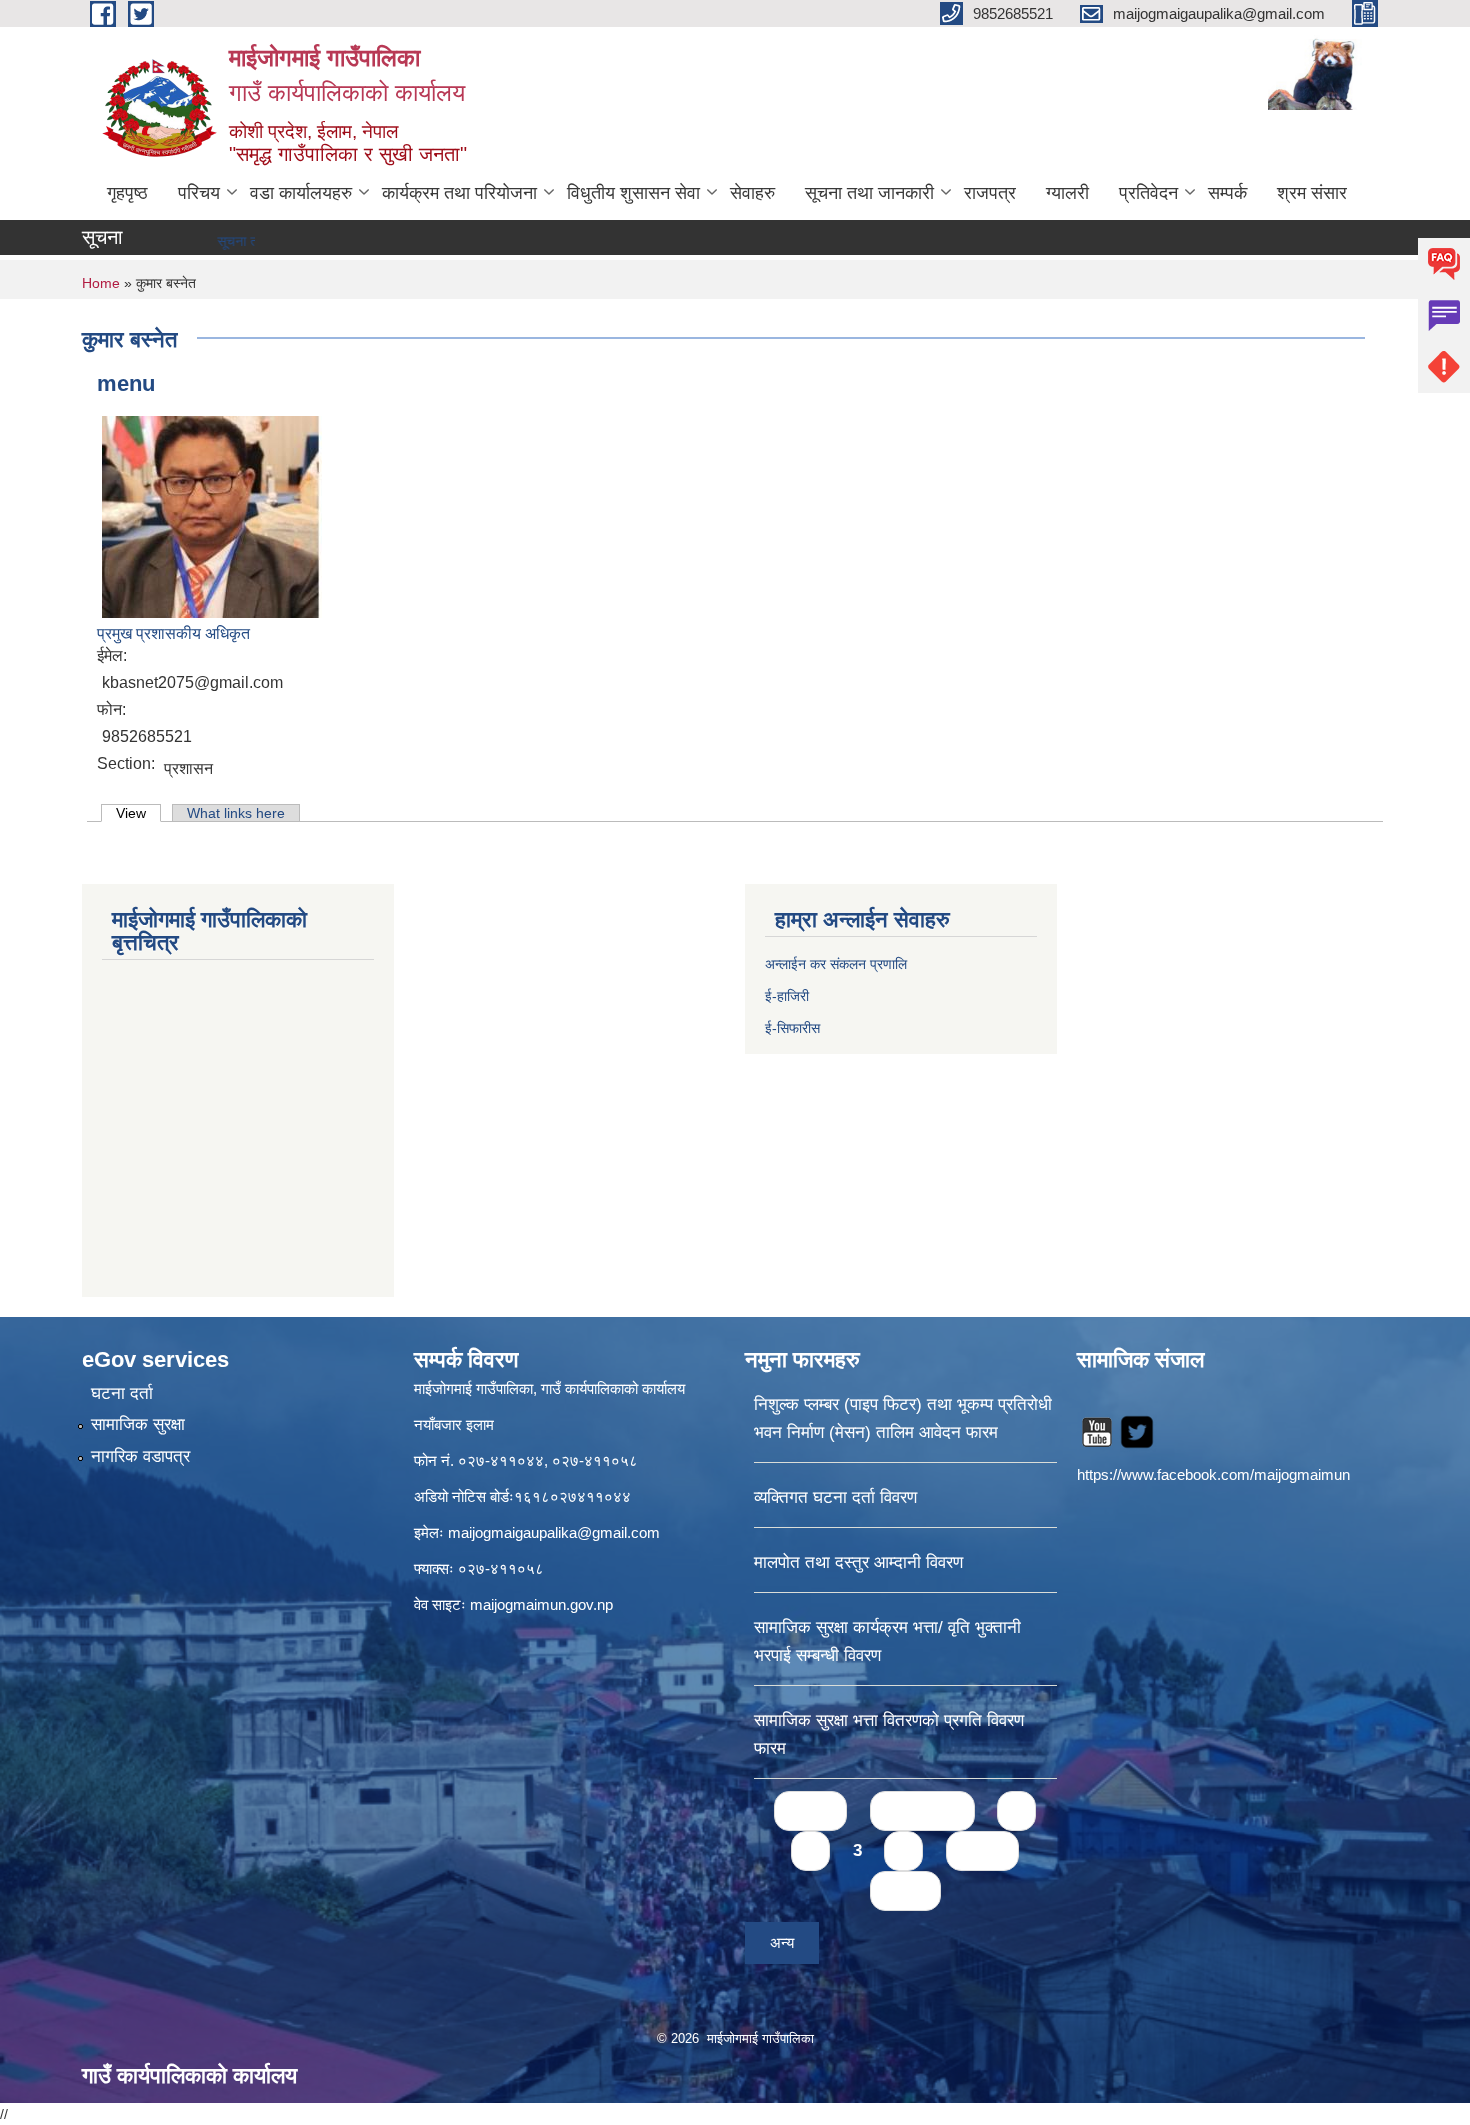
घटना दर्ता (122, 1393)
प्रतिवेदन (1148, 193)
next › (982, 1850)
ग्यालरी (1067, 193)
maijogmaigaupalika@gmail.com (554, 1532)
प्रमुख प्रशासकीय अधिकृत (173, 633)
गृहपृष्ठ (127, 193)
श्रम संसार (1312, 193)
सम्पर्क (1227, 193)
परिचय (199, 193)
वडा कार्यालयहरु (301, 193)
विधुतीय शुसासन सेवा (633, 193)
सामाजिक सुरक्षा (138, 1424)
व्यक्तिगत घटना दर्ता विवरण (835, 1497)
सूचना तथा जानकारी (869, 193)
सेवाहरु (752, 193)
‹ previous (922, 1810)
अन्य (782, 1942)
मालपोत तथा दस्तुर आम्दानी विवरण (858, 1562)
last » (905, 1890)
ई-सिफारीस (792, 1028)
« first (810, 1810)
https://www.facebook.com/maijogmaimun (1213, 1474)
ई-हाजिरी (789, 996)
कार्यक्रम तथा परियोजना (459, 193)
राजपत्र (990, 193)
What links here (236, 813)
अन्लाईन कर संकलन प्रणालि (836, 964)
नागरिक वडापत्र (140, 1456)
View (138, 813)
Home (101, 283)
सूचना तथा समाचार (219, 241)
